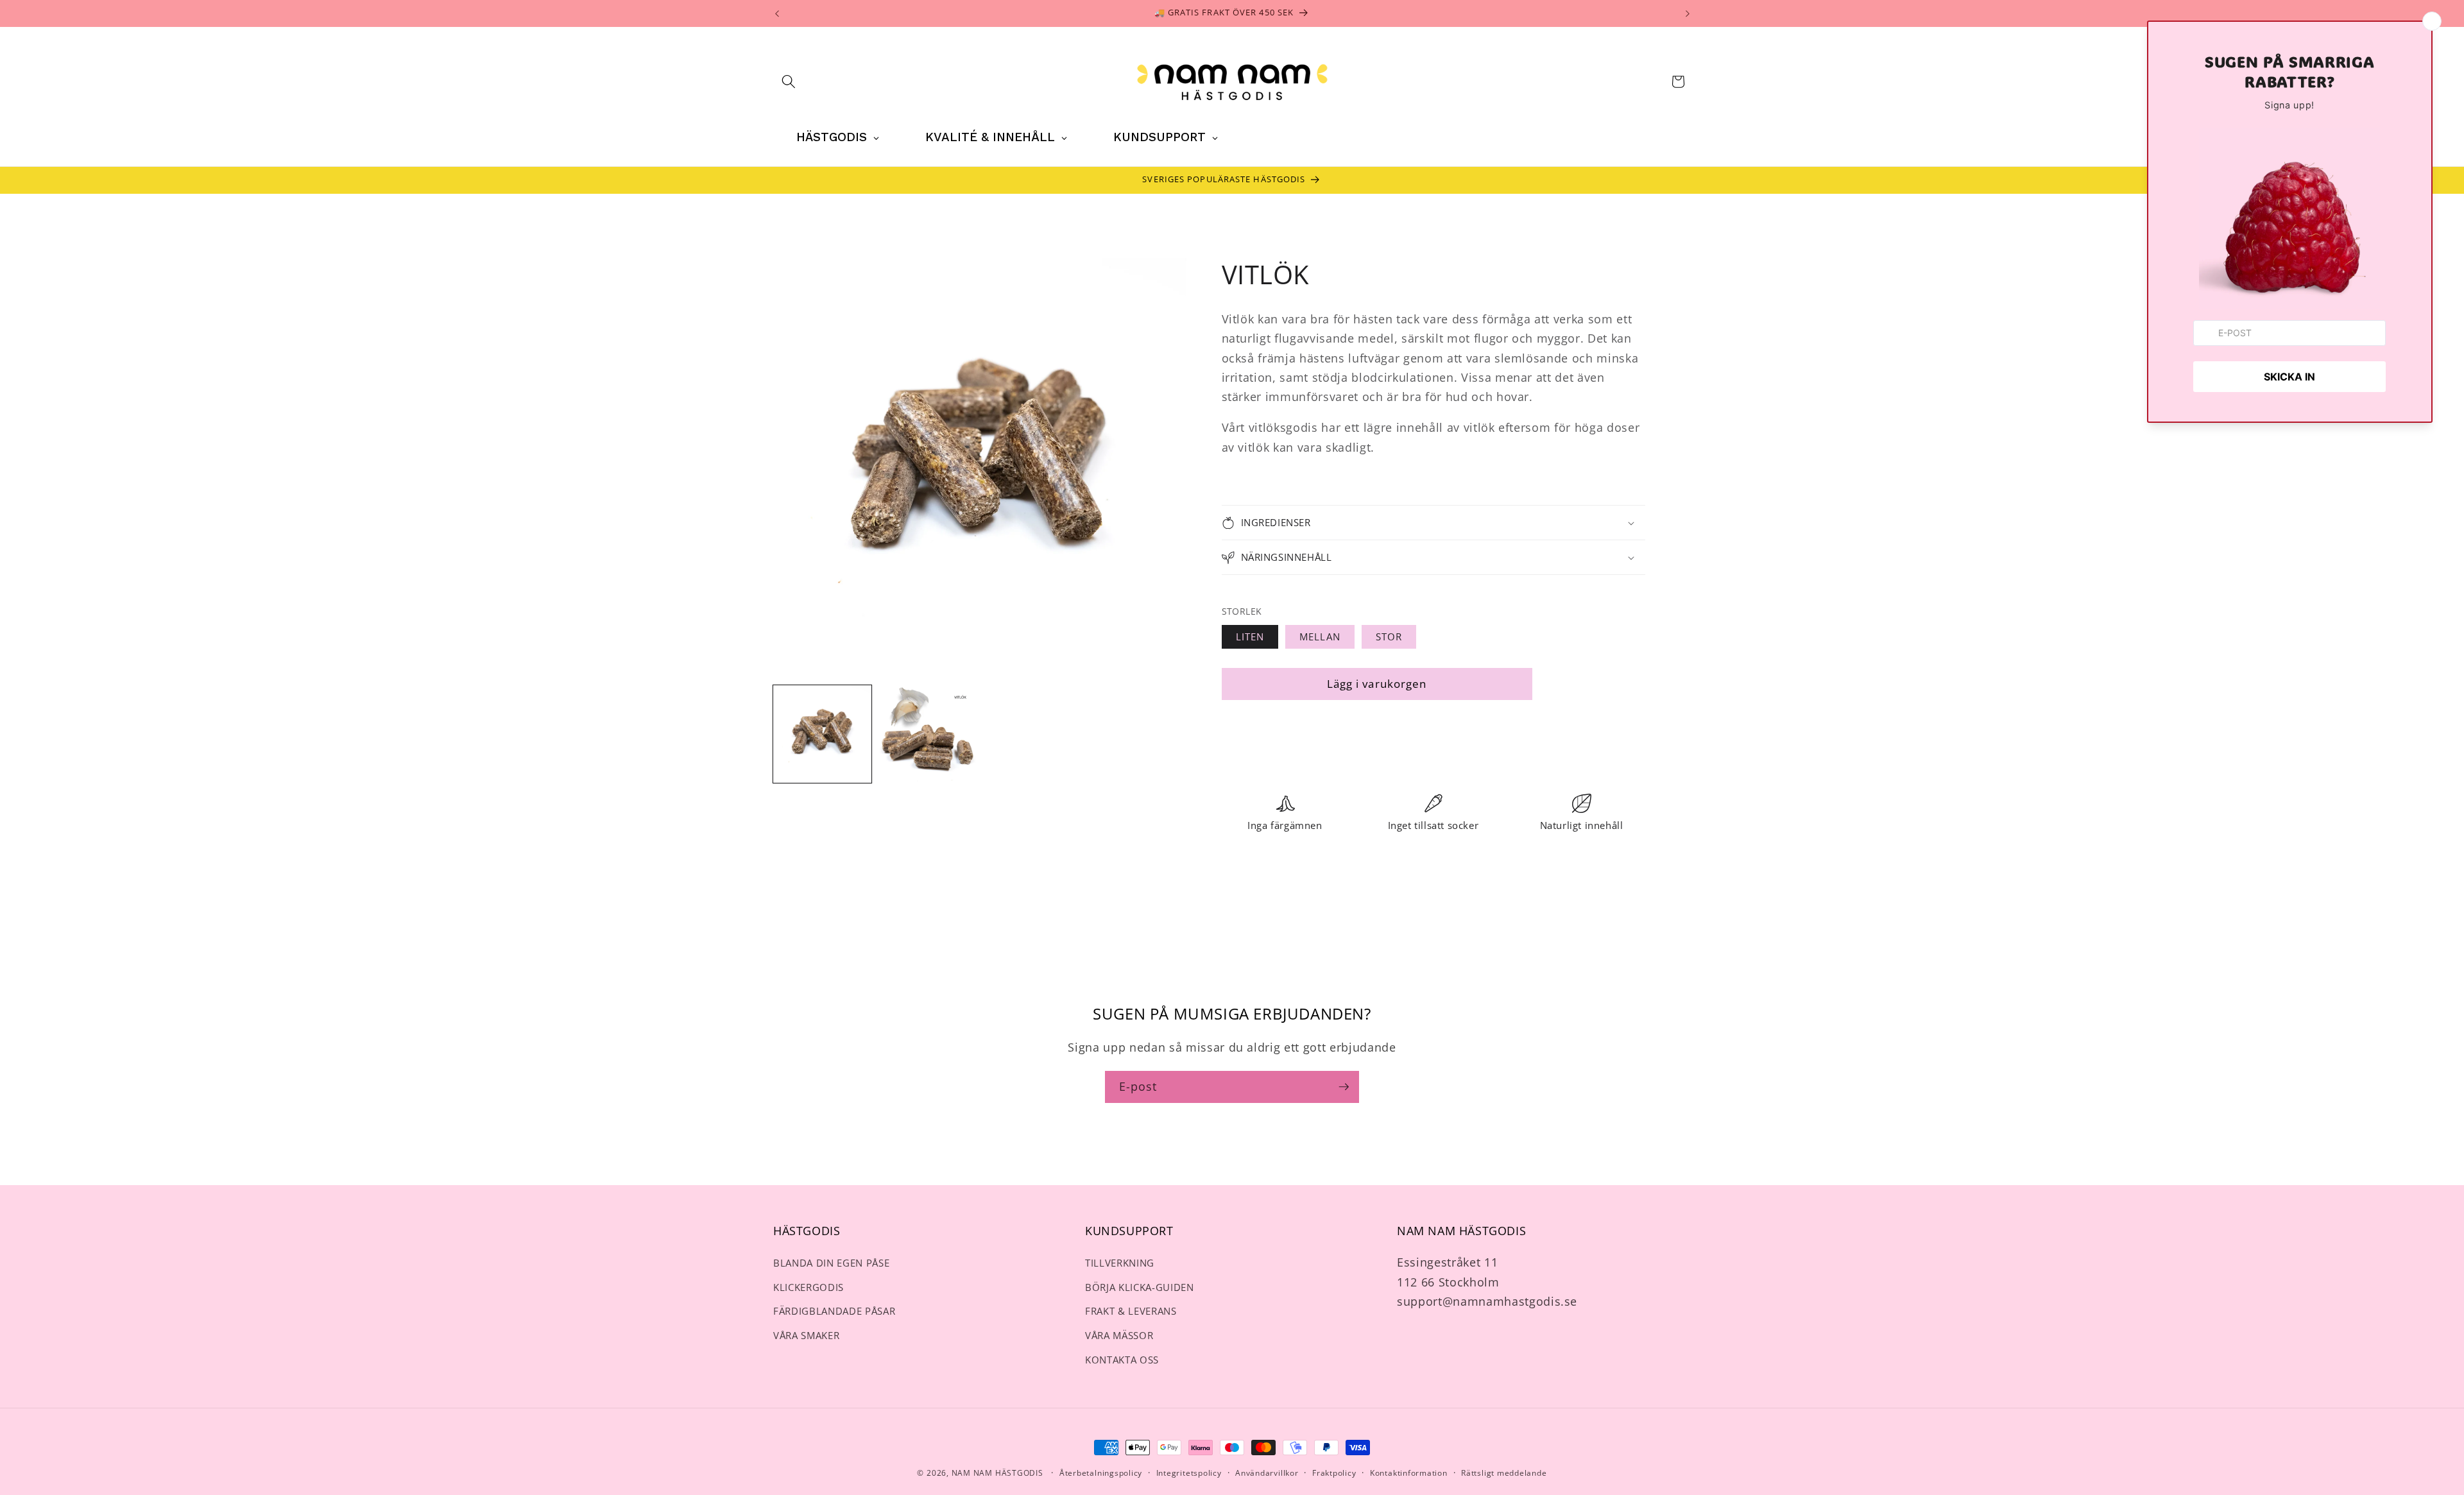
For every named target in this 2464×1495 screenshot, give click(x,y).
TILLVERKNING (1120, 1263)
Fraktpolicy (1334, 1473)
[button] (789, 81)
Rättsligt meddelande (1504, 1473)
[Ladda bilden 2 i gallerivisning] (928, 734)
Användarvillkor (1267, 1473)
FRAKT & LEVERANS (1131, 1311)
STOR (1389, 637)
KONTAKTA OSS (1122, 1360)
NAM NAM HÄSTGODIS (997, 1473)
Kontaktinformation (1409, 1473)
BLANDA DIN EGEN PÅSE (831, 1263)
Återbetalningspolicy (1101, 1473)
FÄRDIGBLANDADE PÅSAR (834, 1311)
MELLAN (1320, 637)
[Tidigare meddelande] (777, 13)
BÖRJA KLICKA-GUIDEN (1140, 1287)
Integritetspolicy (1189, 1473)
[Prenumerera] (1344, 1087)
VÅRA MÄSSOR (1119, 1336)
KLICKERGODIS (809, 1287)
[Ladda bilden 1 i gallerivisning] (822, 734)
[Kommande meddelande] (1688, 13)
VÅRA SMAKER (806, 1336)
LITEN (1250, 637)
